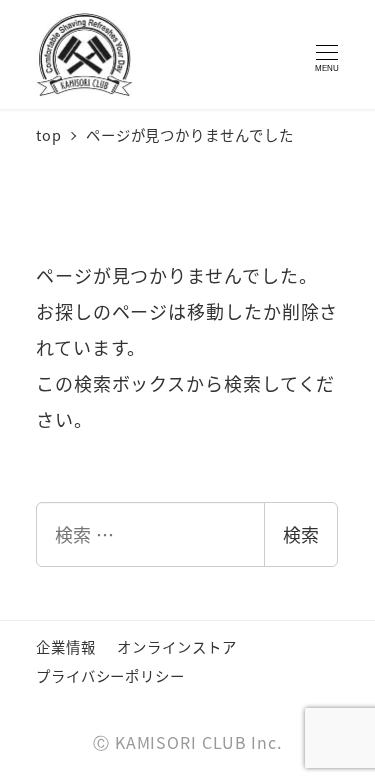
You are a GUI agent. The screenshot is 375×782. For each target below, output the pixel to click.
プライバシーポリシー (110, 675)
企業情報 (66, 646)
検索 (301, 534)
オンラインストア (176, 646)
